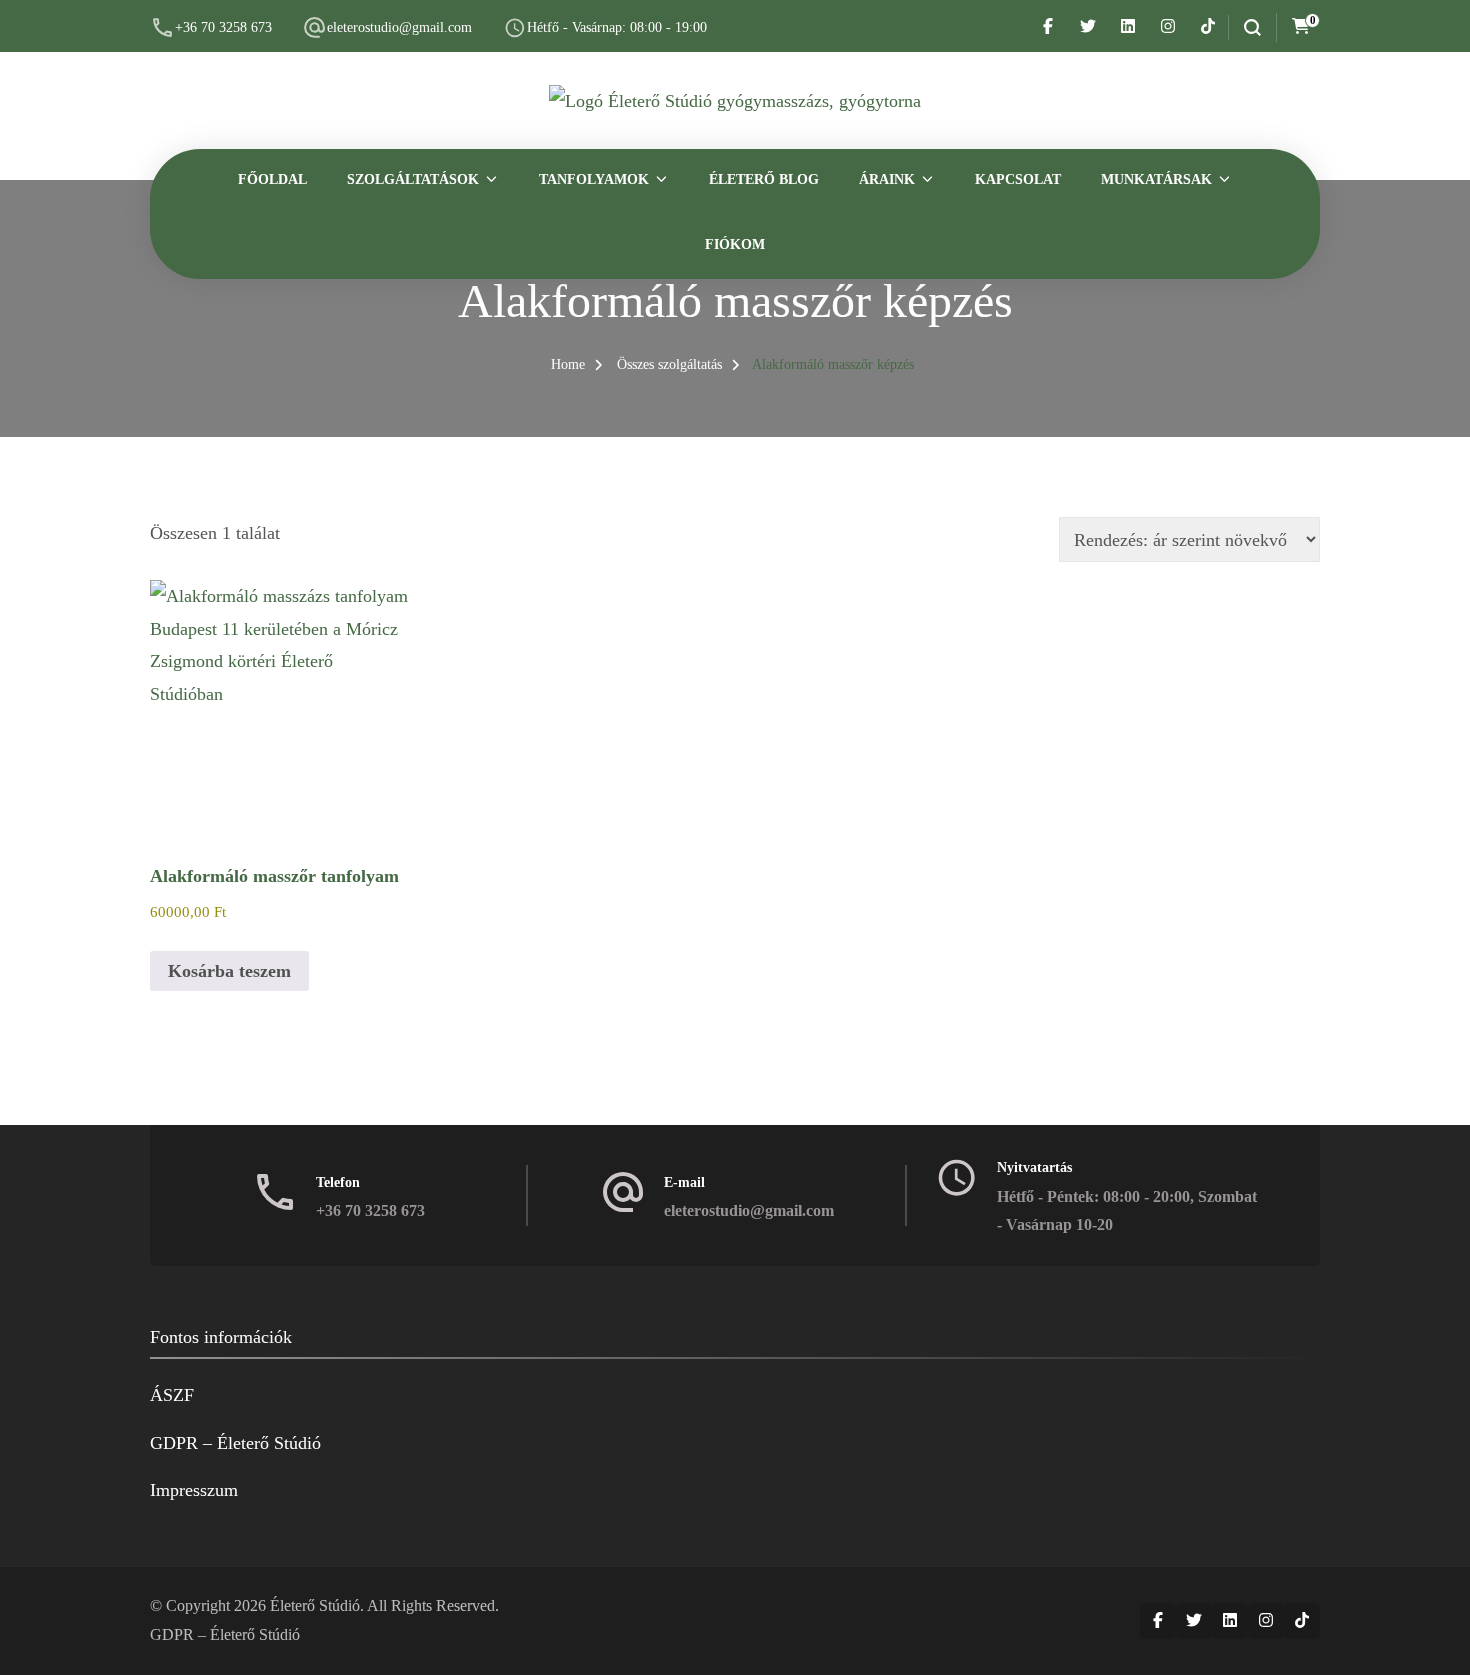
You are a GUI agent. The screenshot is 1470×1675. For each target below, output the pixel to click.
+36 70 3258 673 (223, 27)
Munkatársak (1156, 179)
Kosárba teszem (229, 971)
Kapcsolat (1018, 179)
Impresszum (194, 1490)
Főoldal (272, 179)
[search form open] (1244, 27)
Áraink (887, 179)
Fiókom (735, 244)
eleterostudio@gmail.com (399, 27)
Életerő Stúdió (315, 1605)
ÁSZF (172, 1395)
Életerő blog (764, 179)
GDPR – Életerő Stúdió (235, 1443)
